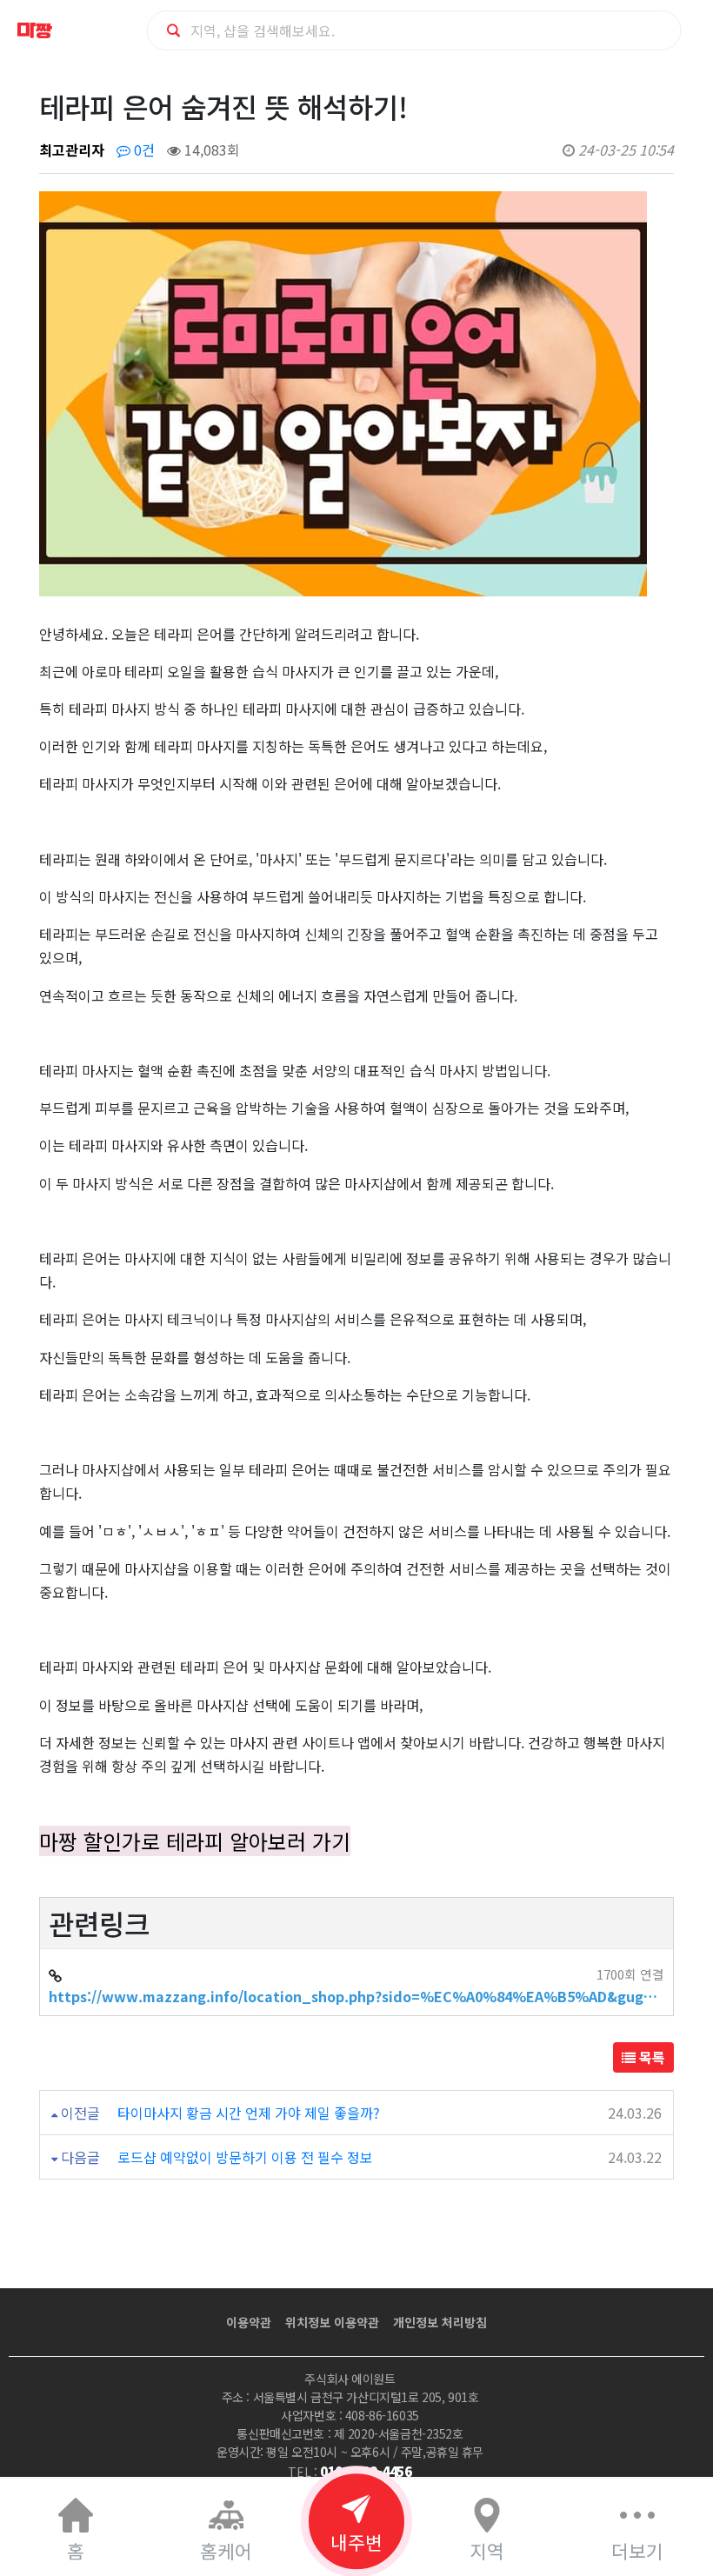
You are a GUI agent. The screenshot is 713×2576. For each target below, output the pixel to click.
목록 (650, 2057)
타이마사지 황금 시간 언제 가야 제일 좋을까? (249, 2113)
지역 (487, 2550)
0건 (143, 150)
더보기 (637, 2550)
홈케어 (226, 2550)
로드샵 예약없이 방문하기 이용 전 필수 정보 (245, 2157)
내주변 (356, 2542)
